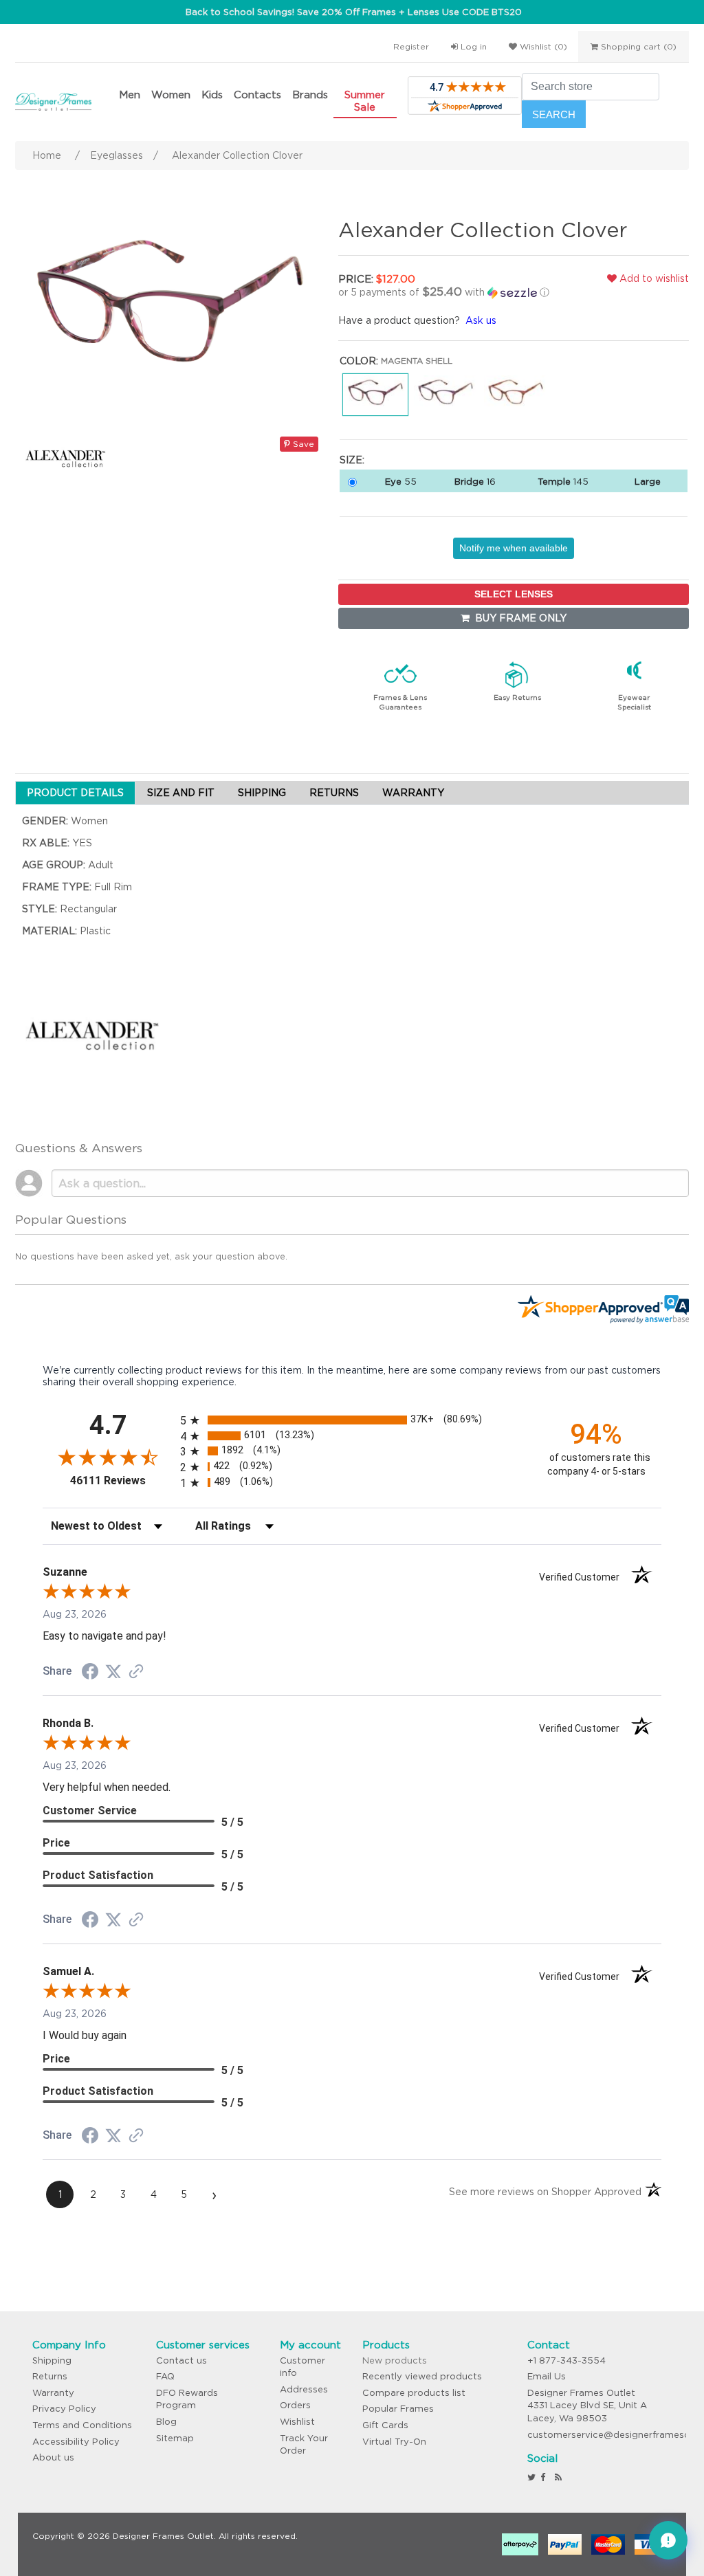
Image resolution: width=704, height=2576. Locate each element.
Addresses (304, 2389)
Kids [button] (212, 95)
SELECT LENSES (514, 594)
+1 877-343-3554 (566, 2360)
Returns (50, 2376)
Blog (166, 2422)
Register (411, 46)
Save (302, 444)
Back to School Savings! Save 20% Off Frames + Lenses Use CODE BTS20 (354, 12)
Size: (352, 460)
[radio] (352, 1420)
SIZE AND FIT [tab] (181, 793)
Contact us (181, 2360)
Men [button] (130, 95)
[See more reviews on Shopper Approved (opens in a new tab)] (136, 1673)
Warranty (53, 2393)
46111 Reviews (122, 1480)
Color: (359, 361)
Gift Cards (385, 2425)
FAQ (165, 2376)
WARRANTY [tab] (413, 793)
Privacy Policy (64, 2409)
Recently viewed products (422, 2376)
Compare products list (414, 2393)
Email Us (547, 2376)
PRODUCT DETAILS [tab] (75, 793)
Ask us (481, 320)
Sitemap (175, 2438)
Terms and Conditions (82, 2425)
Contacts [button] (257, 95)
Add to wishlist (653, 278)
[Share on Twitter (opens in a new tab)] (113, 1672)
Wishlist (297, 2422)
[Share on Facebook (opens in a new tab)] (90, 1673)
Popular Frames (398, 2409)
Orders (295, 2405)
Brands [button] (310, 95)
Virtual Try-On (394, 2442)
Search (554, 114)
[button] (452, 292)
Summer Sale (365, 101)
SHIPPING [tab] (262, 793)
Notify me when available (514, 548)
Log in (472, 46)
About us (53, 2457)
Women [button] (171, 95)
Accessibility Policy (76, 2442)
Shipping (52, 2360)
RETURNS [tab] (334, 793)
